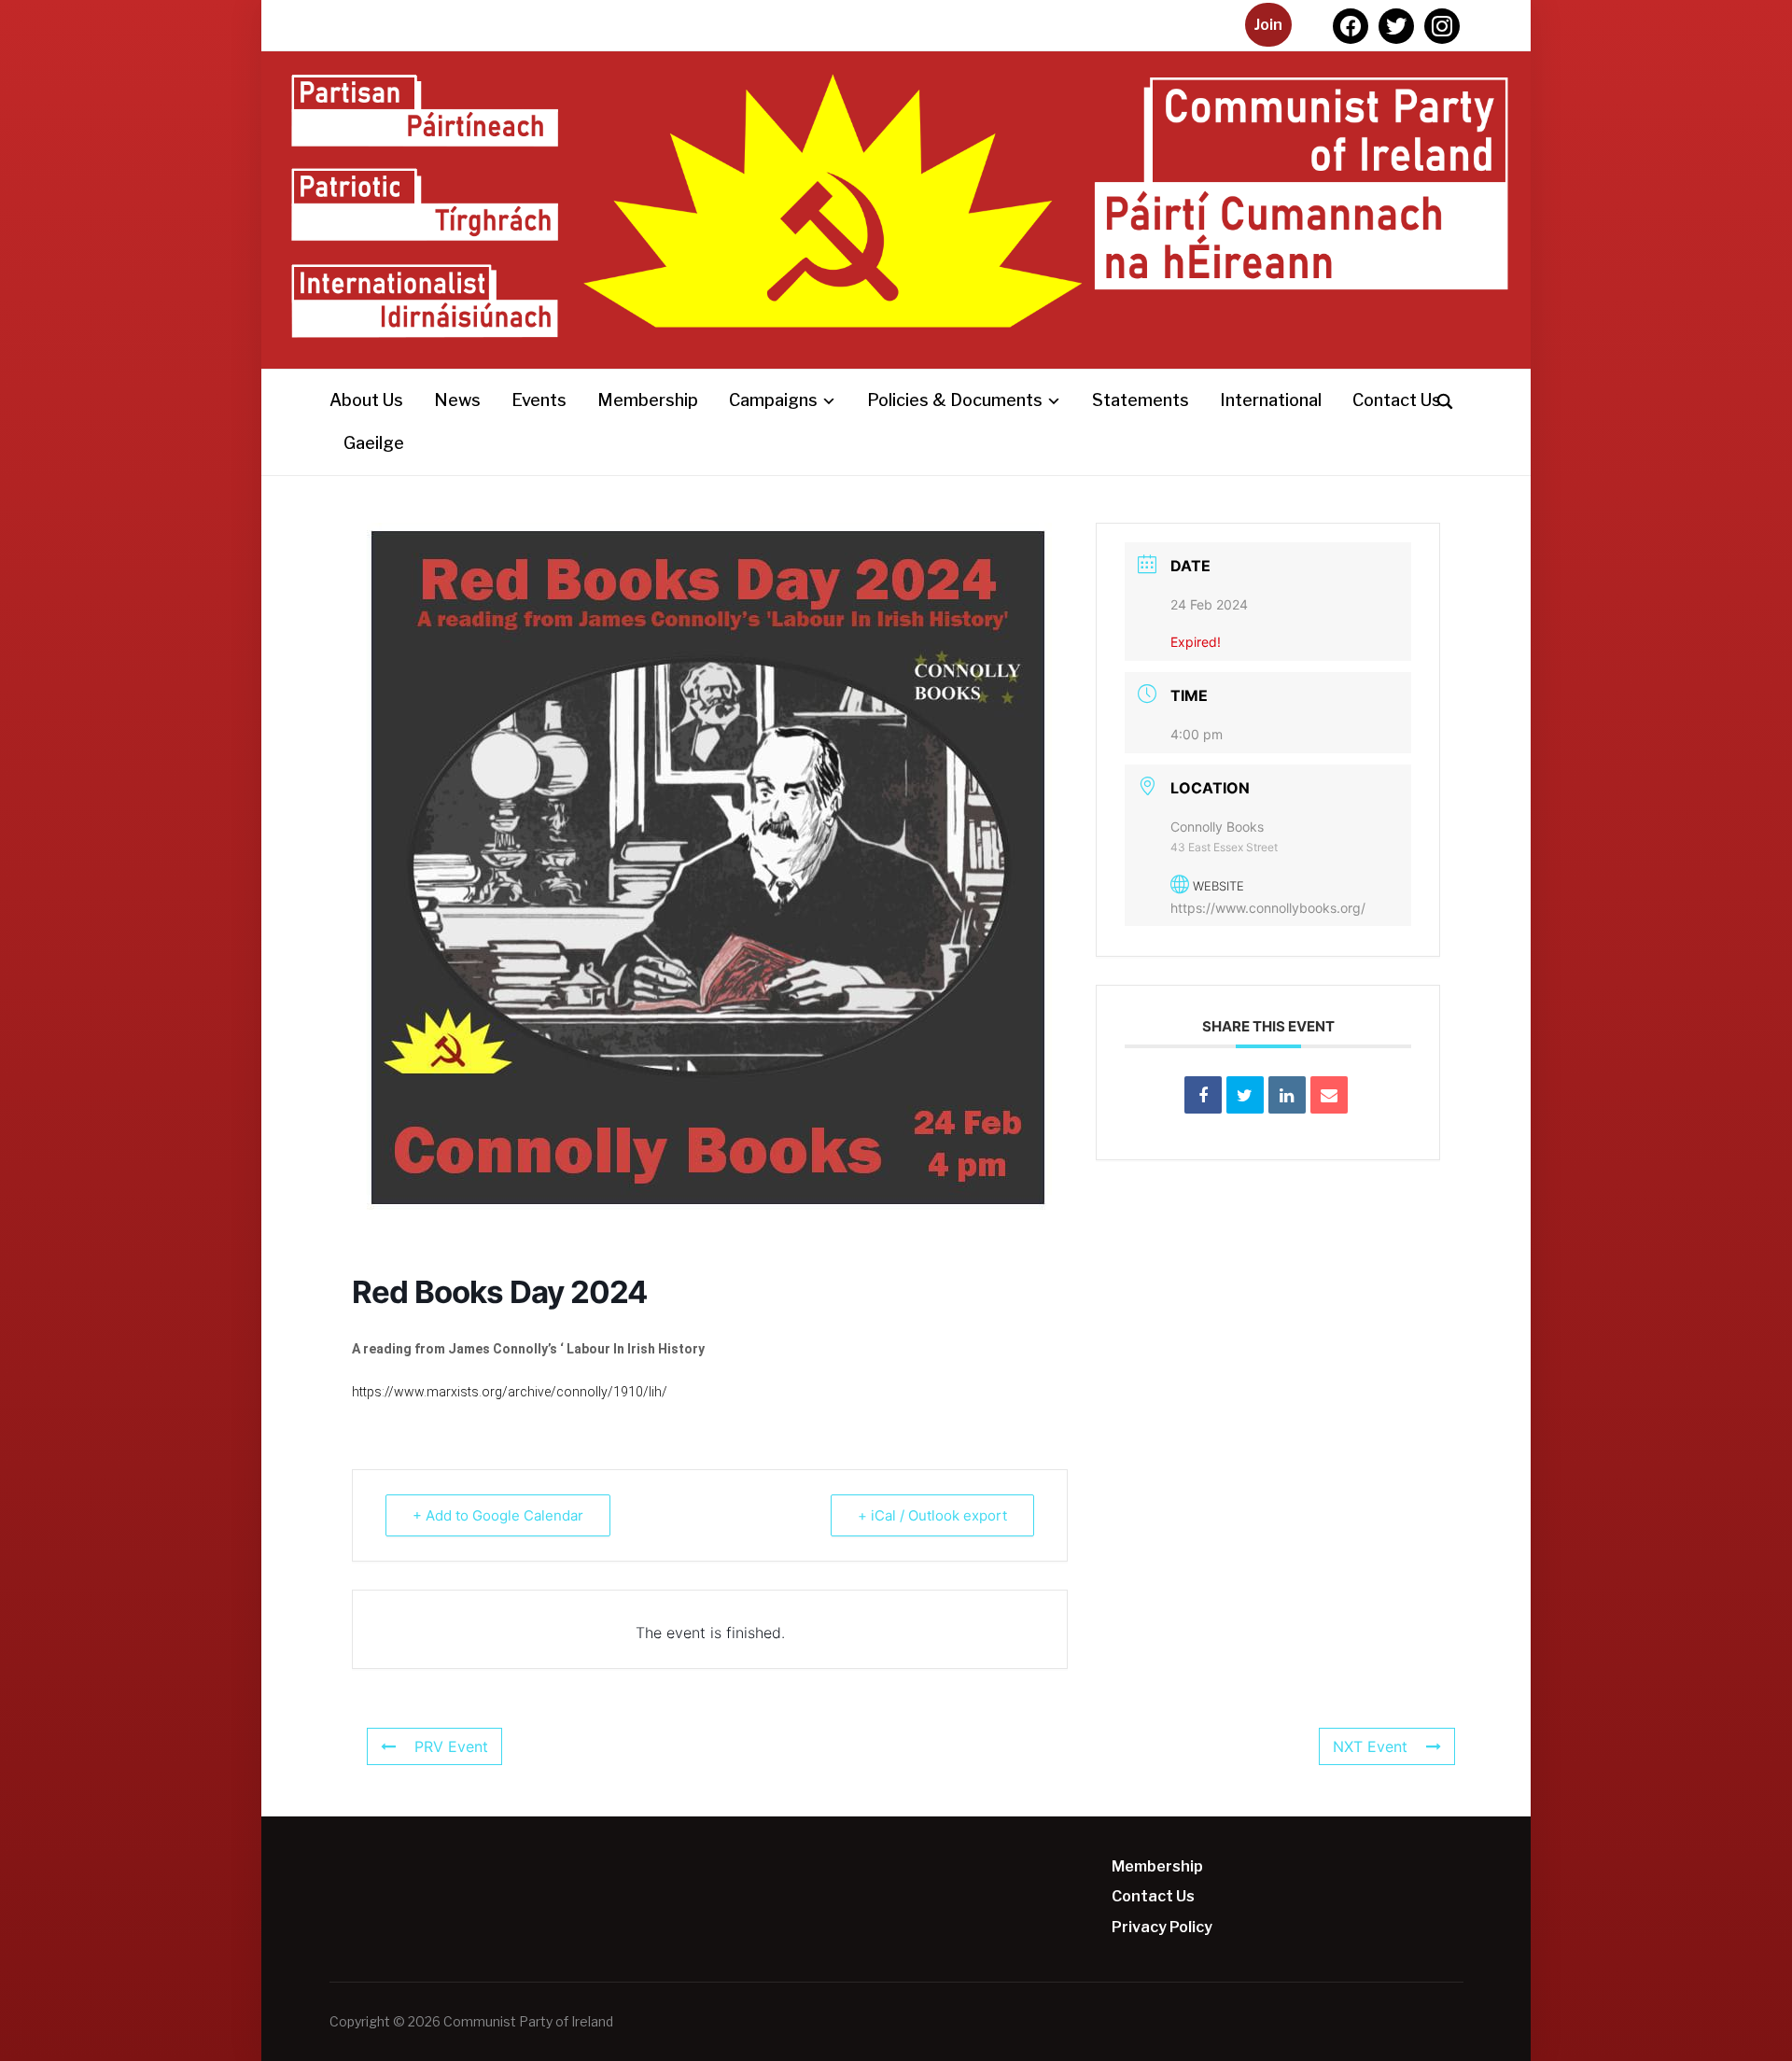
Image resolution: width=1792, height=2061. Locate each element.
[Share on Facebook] (1203, 1095)
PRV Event (451, 1746)
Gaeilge (374, 443)
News (457, 400)
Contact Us (1397, 400)
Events (539, 400)
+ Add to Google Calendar (498, 1515)
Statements (1141, 400)
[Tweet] (1245, 1095)
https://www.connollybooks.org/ (1268, 908)
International (1271, 400)
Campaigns (773, 400)
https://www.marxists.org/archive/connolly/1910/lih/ (510, 1392)
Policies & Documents (955, 400)
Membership (648, 400)
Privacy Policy (1162, 1927)
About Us (366, 400)
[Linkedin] (1287, 1095)
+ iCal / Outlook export (932, 1515)
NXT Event (1370, 1746)
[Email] (1329, 1095)
